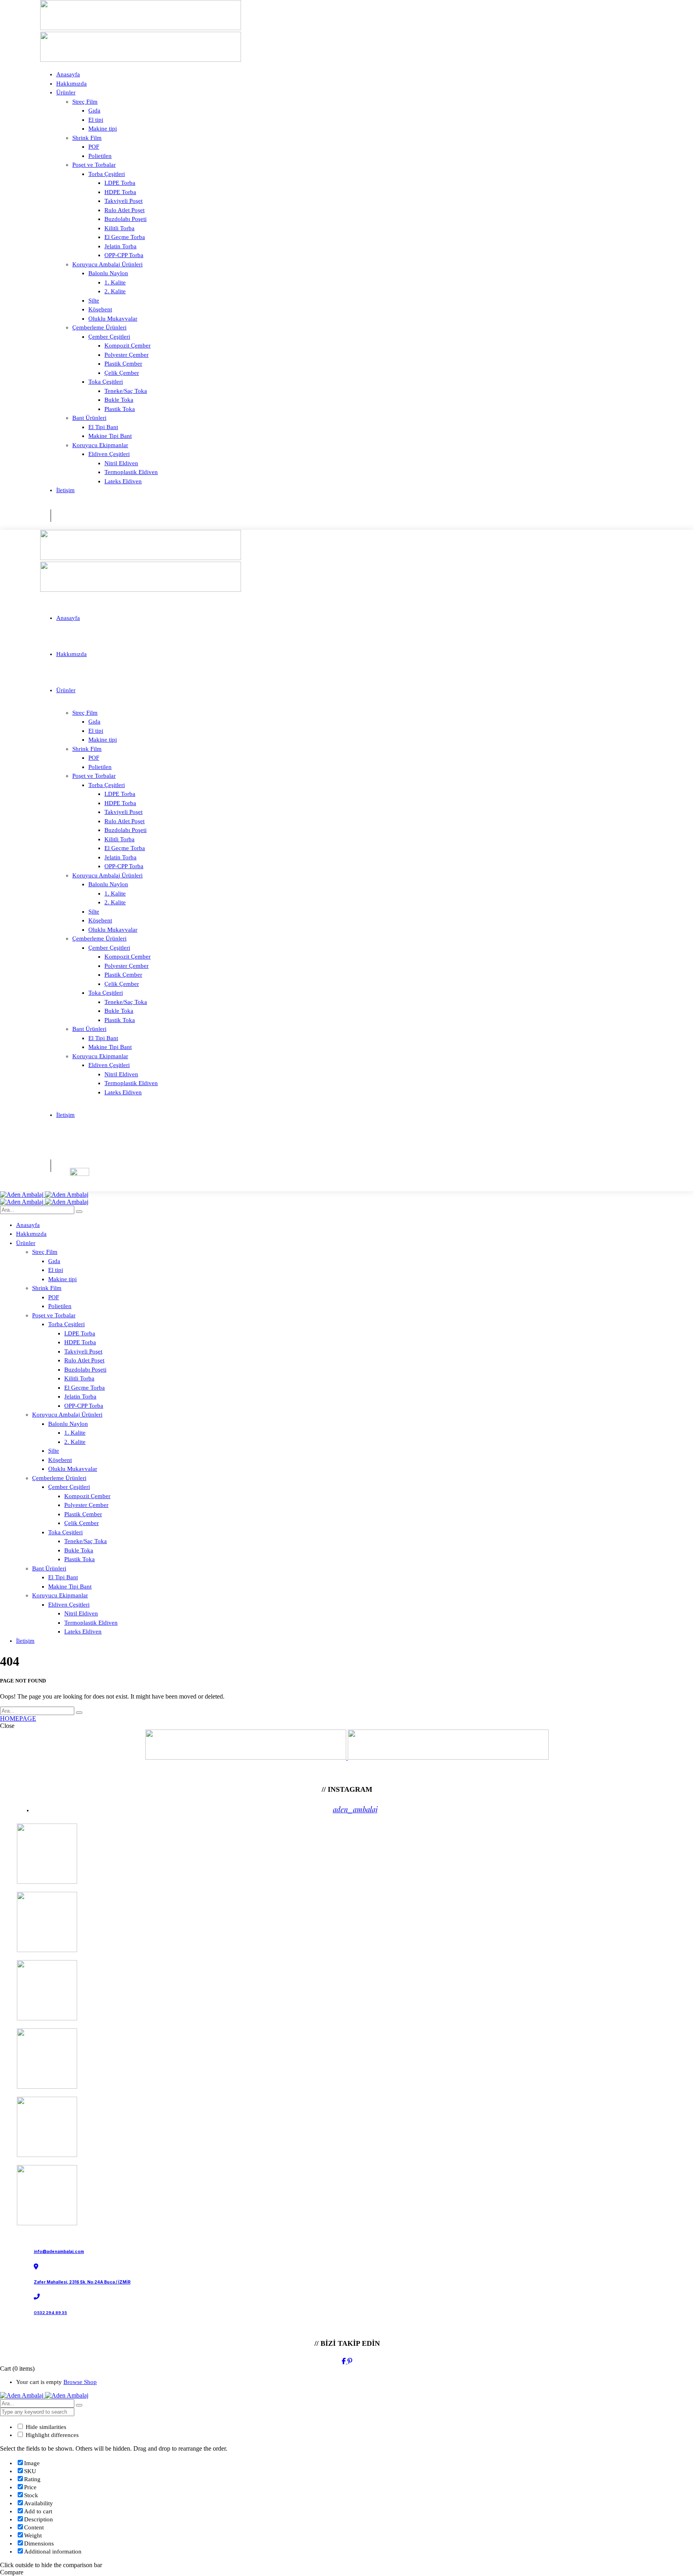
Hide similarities (45, 2427)
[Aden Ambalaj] (44, 1195)
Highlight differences (51, 2435)
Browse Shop (80, 2382)
